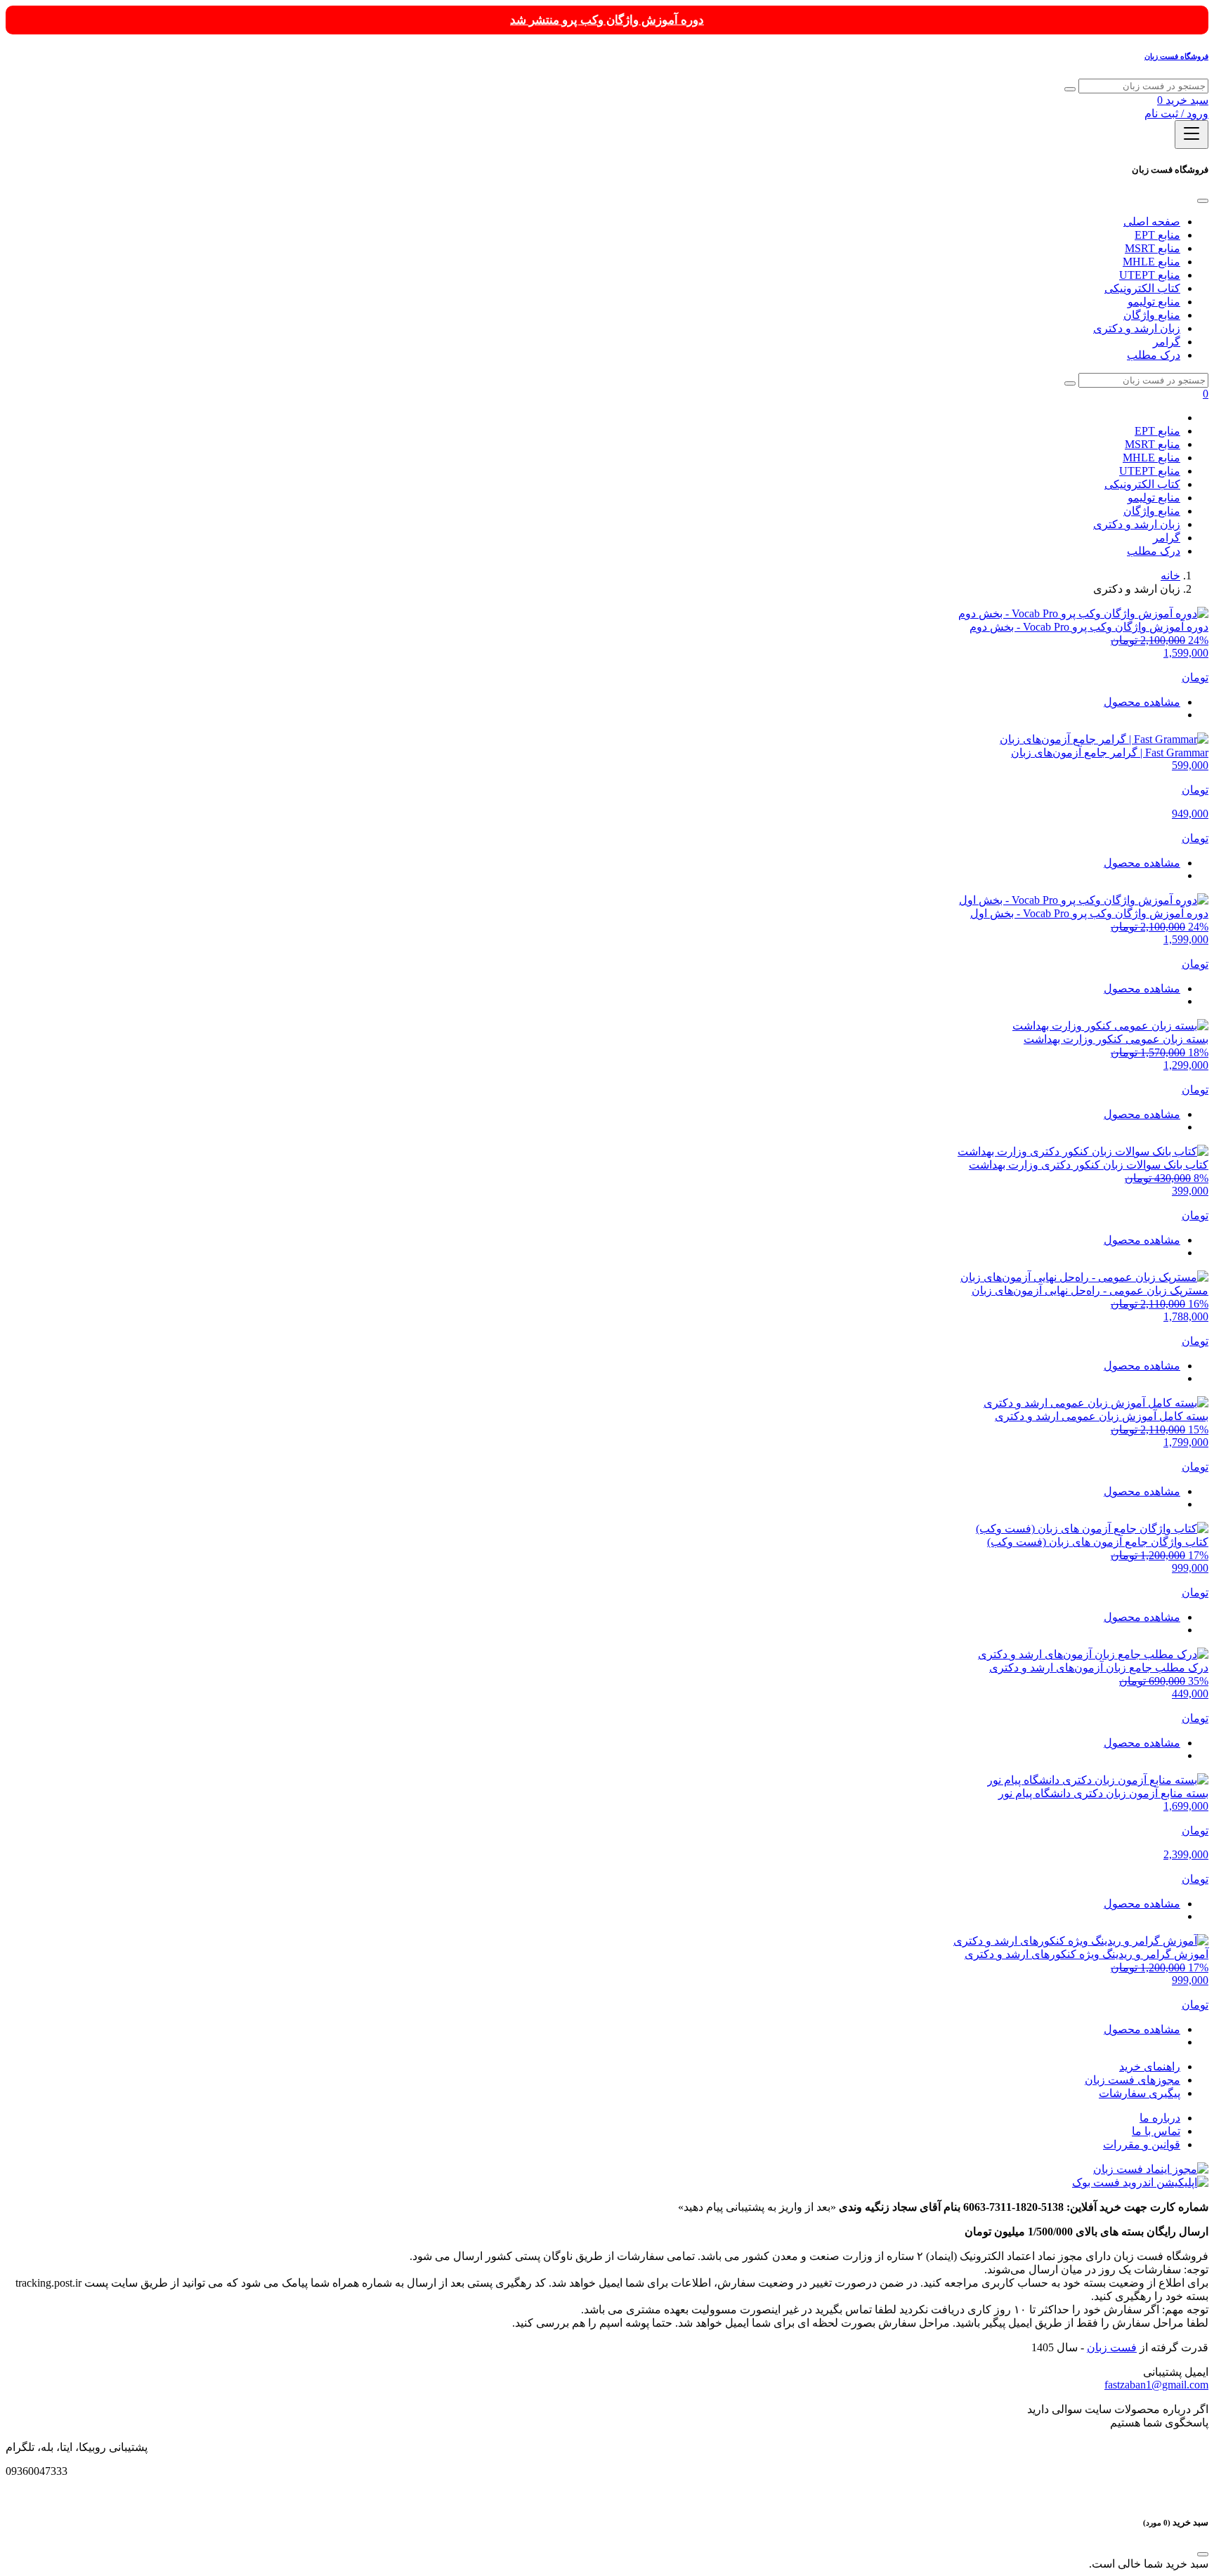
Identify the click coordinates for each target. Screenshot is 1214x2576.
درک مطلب (1154, 355)
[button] (1183, 100)
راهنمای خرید (1150, 2066)
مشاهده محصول (1142, 702)
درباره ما (1160, 2118)
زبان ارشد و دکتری (1137, 328)
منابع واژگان (1152, 315)
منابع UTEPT (1150, 275)
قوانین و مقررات (1142, 2144)
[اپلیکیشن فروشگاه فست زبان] (1140, 2182)
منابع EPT (1157, 235)
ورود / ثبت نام (1176, 113)
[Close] (1203, 201)
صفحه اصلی (1152, 222)
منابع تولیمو (1154, 302)
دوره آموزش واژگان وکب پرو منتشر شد (607, 20)
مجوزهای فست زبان (1133, 2080)
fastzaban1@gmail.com (1156, 2385)
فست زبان (1112, 2347)
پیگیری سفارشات (1140, 2093)
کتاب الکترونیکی (1142, 288)
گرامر (1167, 342)
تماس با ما (1156, 2131)
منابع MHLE (1151, 262)
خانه (1170, 576)
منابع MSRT (1153, 248)
